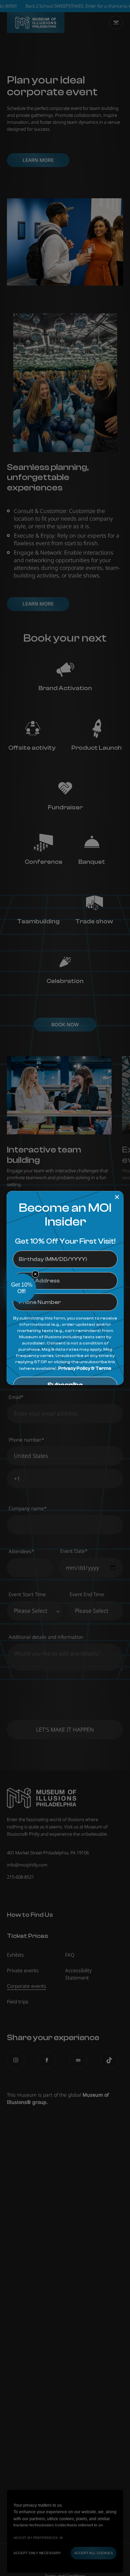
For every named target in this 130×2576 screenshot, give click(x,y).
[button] (21, 1288)
